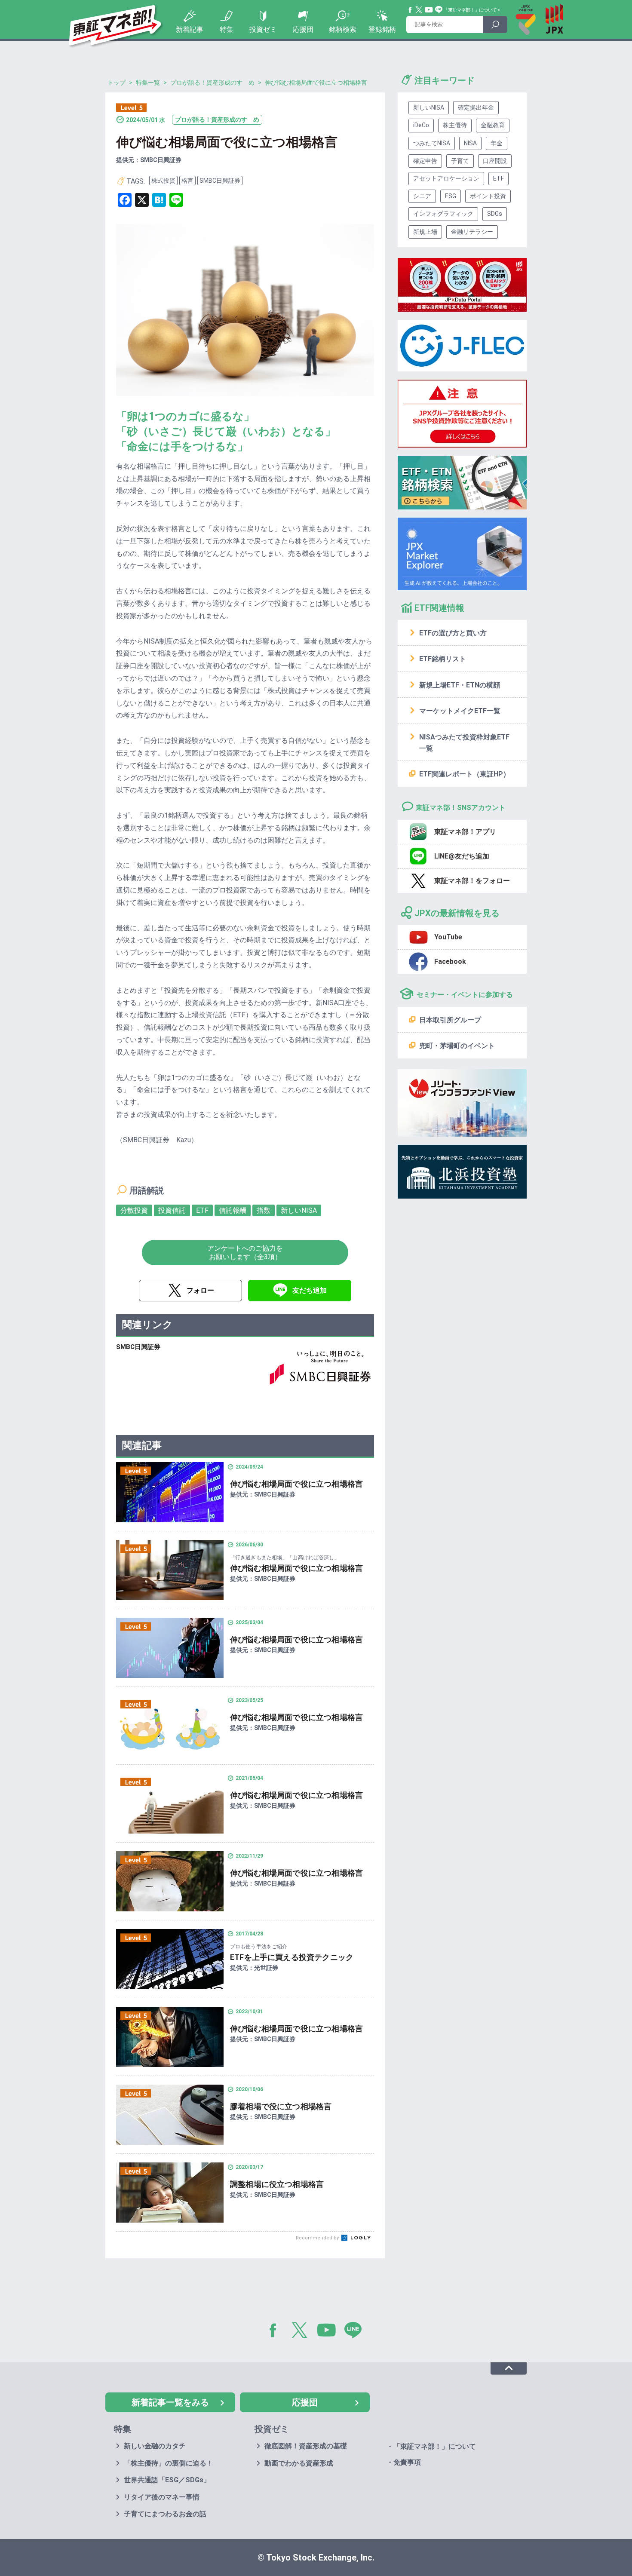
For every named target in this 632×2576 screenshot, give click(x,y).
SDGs (495, 214)
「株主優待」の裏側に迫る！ (169, 2463)
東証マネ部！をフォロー (472, 881)
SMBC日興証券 (220, 181)
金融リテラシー (472, 232)
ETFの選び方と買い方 (453, 633)
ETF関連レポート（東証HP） (465, 774)
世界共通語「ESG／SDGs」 (167, 2480)
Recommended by (318, 2238)
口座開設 (495, 161)
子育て (460, 161)
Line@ (439, 10)
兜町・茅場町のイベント (457, 1046)
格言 (187, 181)
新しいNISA (299, 1210)
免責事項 (407, 2462)
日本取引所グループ (450, 1020)
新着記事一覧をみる (170, 2402)
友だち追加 (310, 1290)
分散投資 (134, 1210)
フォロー (200, 1290)
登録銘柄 (382, 29)
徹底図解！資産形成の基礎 (306, 2446)
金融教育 (493, 125)
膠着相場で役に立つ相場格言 (281, 2106)
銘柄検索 (343, 29)
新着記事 (190, 29)
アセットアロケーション (446, 178)
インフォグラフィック (443, 214)
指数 (264, 1210)
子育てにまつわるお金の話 (165, 2514)
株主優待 (455, 125)
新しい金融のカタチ (155, 2446)
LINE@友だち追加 (462, 856)
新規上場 (425, 232)
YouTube (429, 10)
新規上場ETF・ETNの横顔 (460, 685)
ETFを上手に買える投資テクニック (292, 1957)
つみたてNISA (432, 143)
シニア (422, 196)
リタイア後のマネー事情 (162, 2497)
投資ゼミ (263, 29)
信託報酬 (233, 1210)
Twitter (419, 10)
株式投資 (163, 181)
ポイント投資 (488, 196)
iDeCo (421, 125)
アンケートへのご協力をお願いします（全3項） (245, 1252)
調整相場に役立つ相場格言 (277, 2184)
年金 (497, 143)
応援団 (303, 29)
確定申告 (425, 161)
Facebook (411, 10)
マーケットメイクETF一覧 (460, 711)
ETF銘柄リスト (443, 659)
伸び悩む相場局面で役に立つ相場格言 (296, 1484)
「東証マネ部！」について (470, 10)
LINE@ (356, 2332)
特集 (227, 29)
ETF (202, 1210)
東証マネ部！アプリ (465, 832)
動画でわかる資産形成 (299, 2463)
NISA (470, 143)
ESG (451, 196)
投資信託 (172, 1210)
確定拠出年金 (476, 107)
